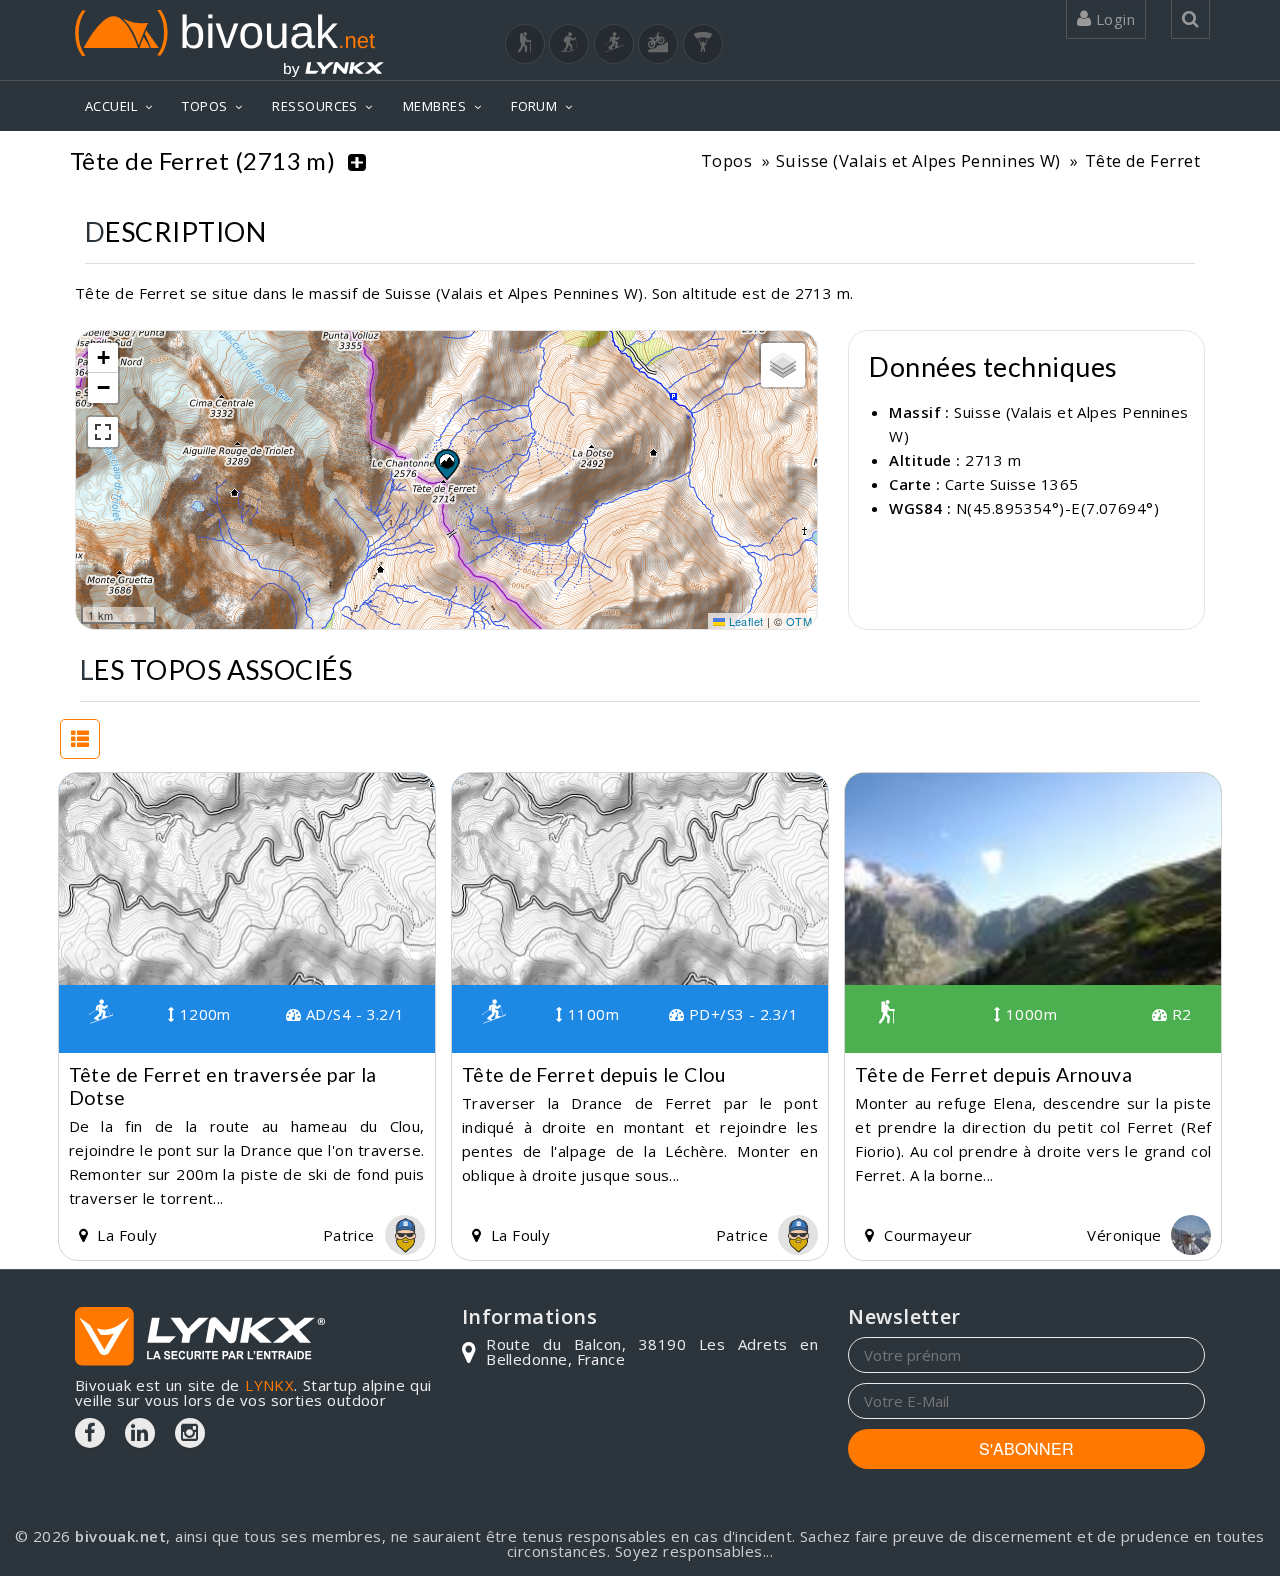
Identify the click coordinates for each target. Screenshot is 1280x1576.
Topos (726, 160)
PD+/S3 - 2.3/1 (741, 1014)
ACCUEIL (111, 106)
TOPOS (204, 106)
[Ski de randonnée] (614, 44)
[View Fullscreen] (103, 432)
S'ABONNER (1026, 1448)
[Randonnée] (525, 44)
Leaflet (744, 621)
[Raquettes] (569, 44)
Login (1113, 19)
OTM (799, 621)
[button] (446, 464)
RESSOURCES (315, 106)
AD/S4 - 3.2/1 (353, 1014)
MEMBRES (434, 106)
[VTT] (658, 44)
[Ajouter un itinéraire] (357, 161)
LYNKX (269, 1385)
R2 (1179, 1014)
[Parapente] (703, 44)
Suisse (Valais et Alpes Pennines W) (918, 160)
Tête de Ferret (1142, 160)
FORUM (534, 106)
